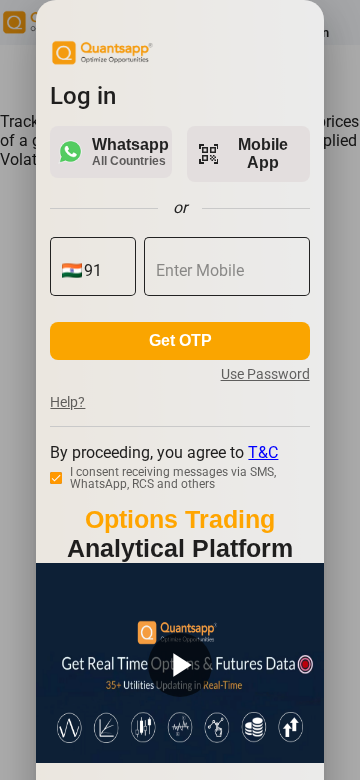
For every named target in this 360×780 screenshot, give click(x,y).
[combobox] (103, 271)
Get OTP (180, 340)
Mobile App (242, 153)
